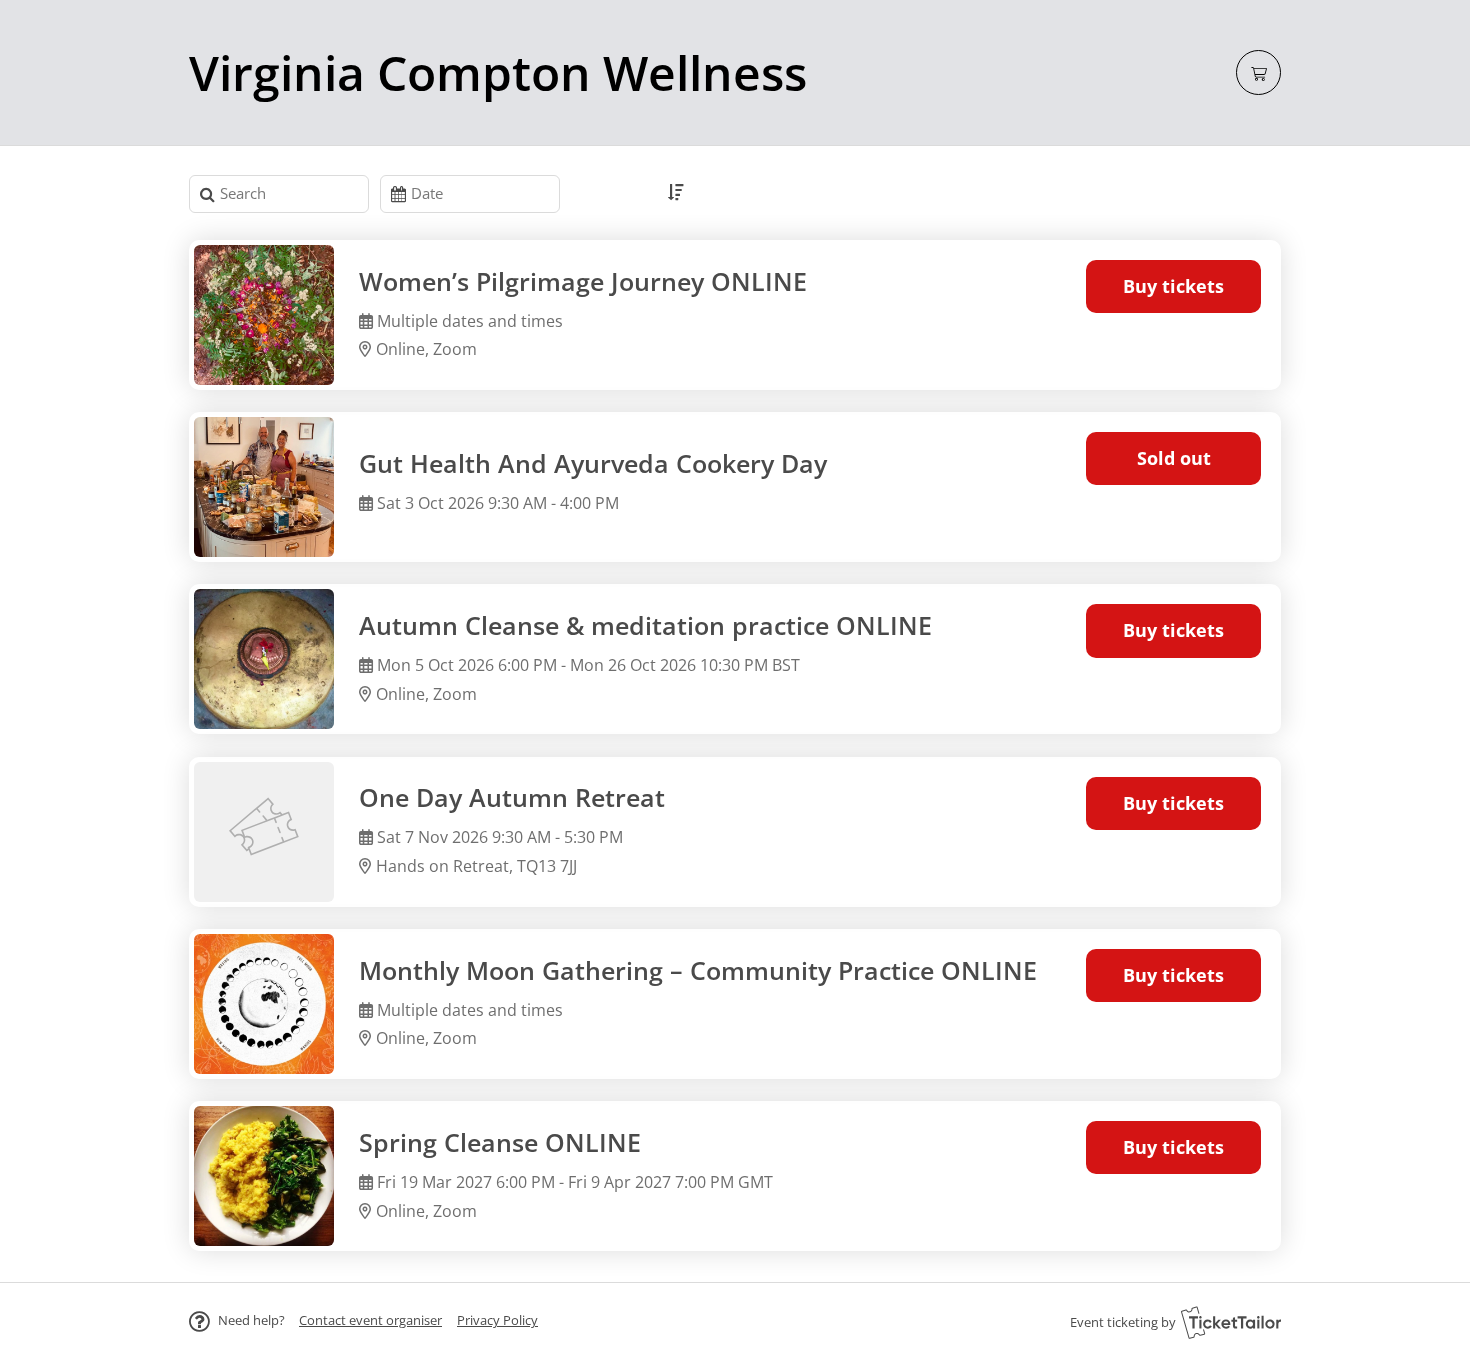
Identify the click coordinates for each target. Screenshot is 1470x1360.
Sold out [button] (1174, 458)
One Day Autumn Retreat (512, 797)
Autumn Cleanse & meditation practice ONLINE (645, 625)
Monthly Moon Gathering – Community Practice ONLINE (698, 970)
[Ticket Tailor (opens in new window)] (1231, 1322)
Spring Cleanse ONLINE (500, 1142)
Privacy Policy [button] (497, 1320)
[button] (370, 1320)
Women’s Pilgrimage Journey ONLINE (583, 281)
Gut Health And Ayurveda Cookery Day (593, 463)
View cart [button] (1258, 72)
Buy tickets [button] (1173, 286)
